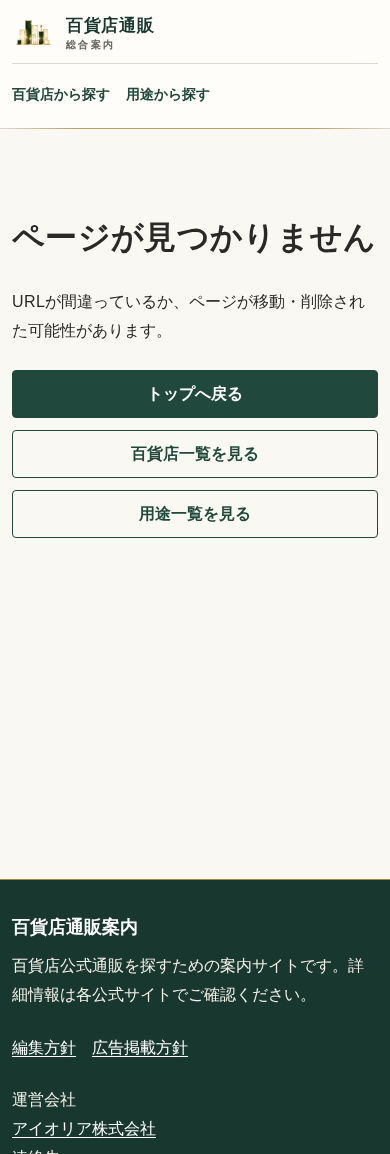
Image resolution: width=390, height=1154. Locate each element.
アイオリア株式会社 (84, 1128)
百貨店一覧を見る (195, 453)
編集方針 (44, 1047)
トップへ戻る (195, 393)
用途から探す (168, 94)
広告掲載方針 (140, 1047)
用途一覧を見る (195, 513)
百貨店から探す (61, 94)
